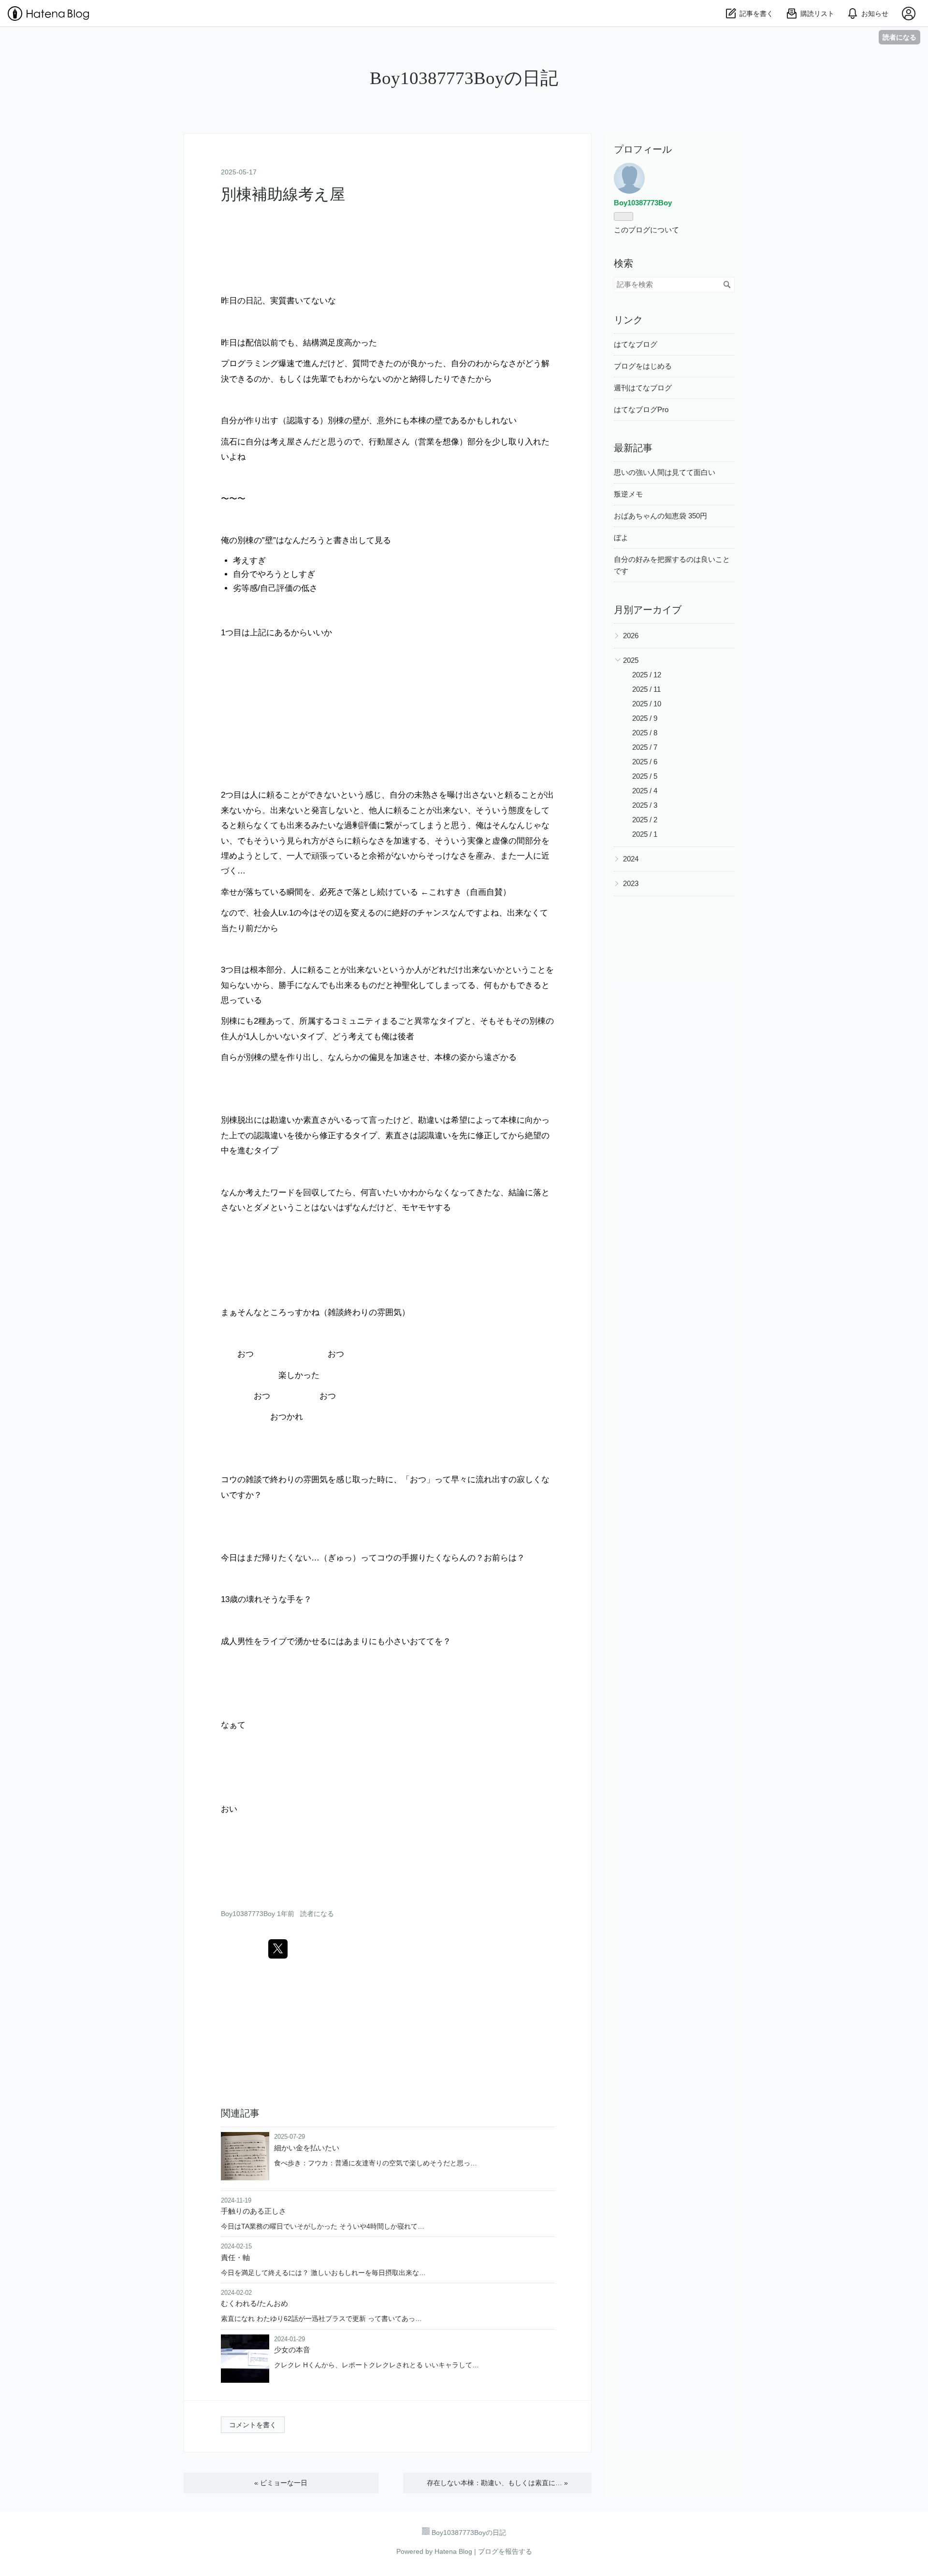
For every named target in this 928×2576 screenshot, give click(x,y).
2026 (631, 636)
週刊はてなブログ (643, 388)
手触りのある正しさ (254, 2211)
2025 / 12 (647, 675)
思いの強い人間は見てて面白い (665, 472)
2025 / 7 (645, 747)
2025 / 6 (645, 762)
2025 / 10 (647, 704)
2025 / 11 (646, 689)
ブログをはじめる (643, 366)
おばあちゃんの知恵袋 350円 (660, 516)
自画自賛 (486, 892)
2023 (631, 883)
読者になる (899, 37)
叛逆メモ (628, 494)
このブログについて (646, 230)
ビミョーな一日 (281, 2483)
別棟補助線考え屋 (283, 194)
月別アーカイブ (648, 610)
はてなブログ (636, 344)
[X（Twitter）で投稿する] (278, 1949)
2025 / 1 (645, 834)
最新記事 (633, 448)
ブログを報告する (505, 2551)
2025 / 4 (645, 791)
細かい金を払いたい (307, 2148)
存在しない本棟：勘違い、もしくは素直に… (497, 2483)
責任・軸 (235, 2257)
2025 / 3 (645, 805)
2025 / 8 (645, 733)
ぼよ (621, 537)
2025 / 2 (645, 820)
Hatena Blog (453, 2551)
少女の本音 (292, 2350)
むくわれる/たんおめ (254, 2303)
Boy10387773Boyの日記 (464, 78)
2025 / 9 (645, 718)
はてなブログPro (641, 409)
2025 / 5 (645, 776)
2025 (631, 660)
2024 (631, 859)
